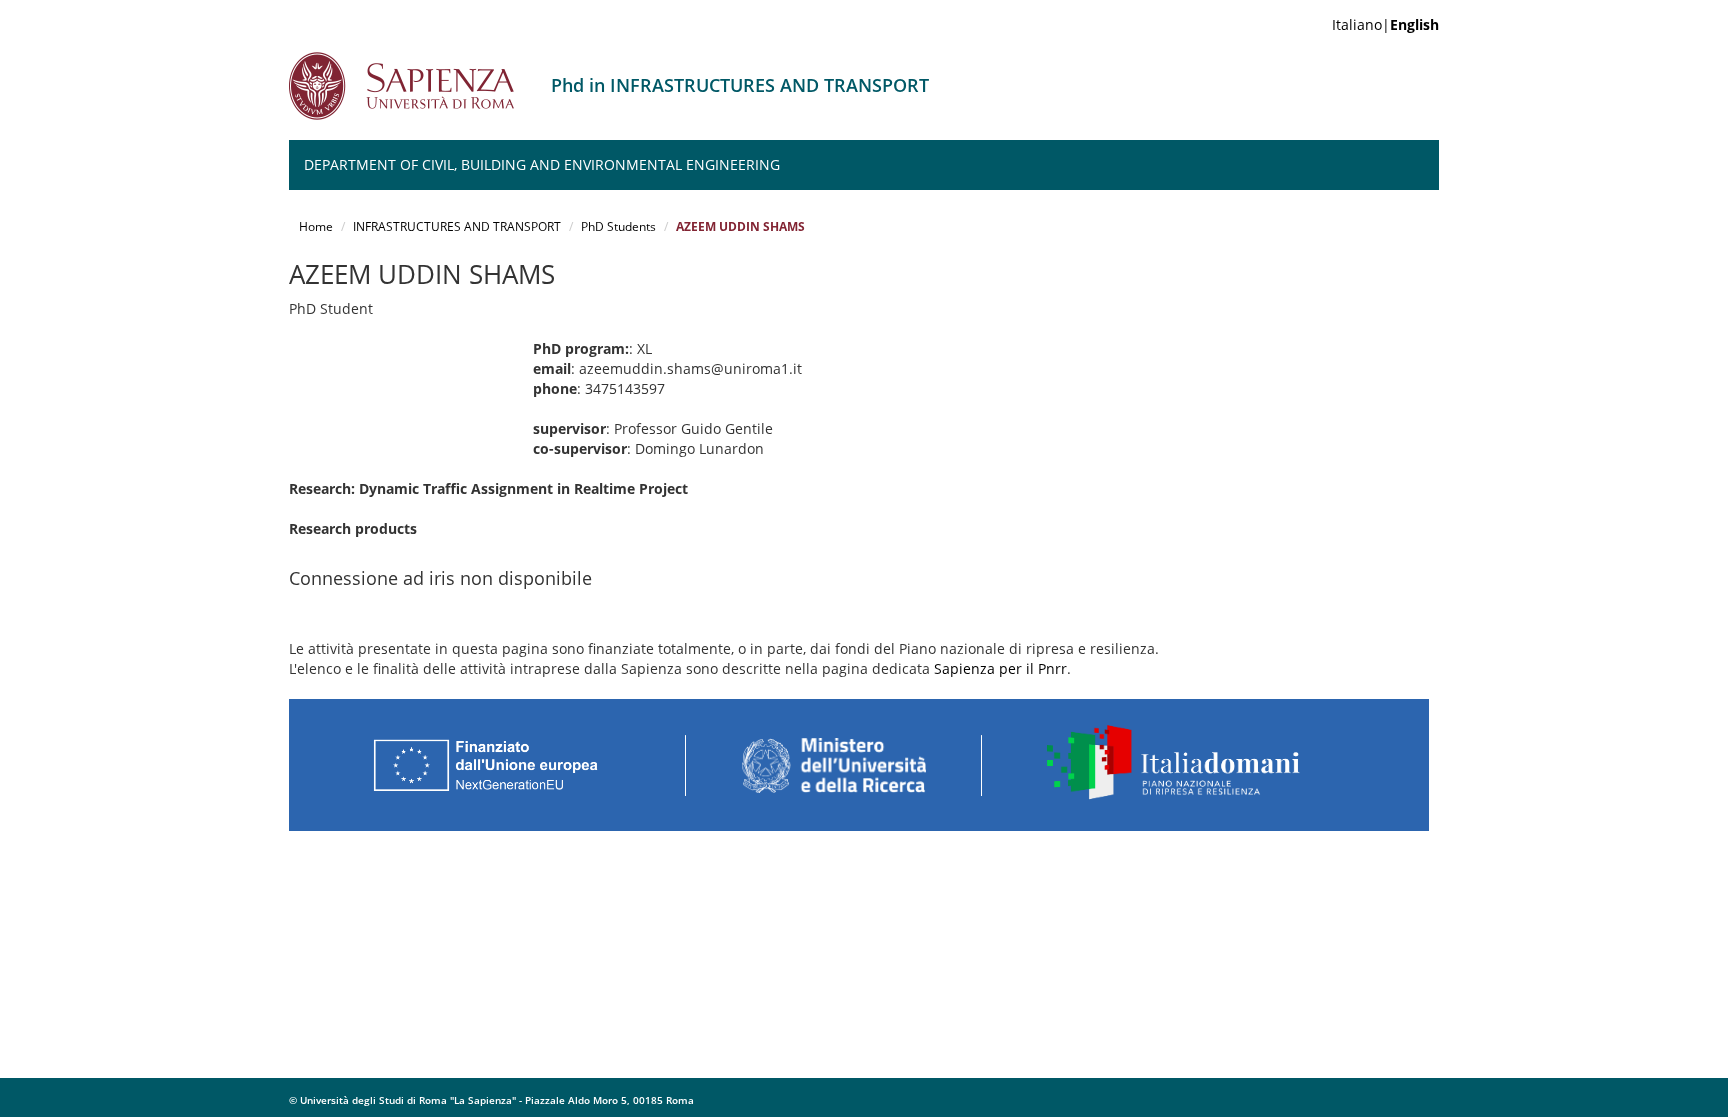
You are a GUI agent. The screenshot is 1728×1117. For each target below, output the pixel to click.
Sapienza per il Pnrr (1000, 668)
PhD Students (618, 226)
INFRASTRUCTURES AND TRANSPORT (457, 226)
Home (316, 226)
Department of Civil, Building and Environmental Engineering (542, 164)
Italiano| (1385, 24)
